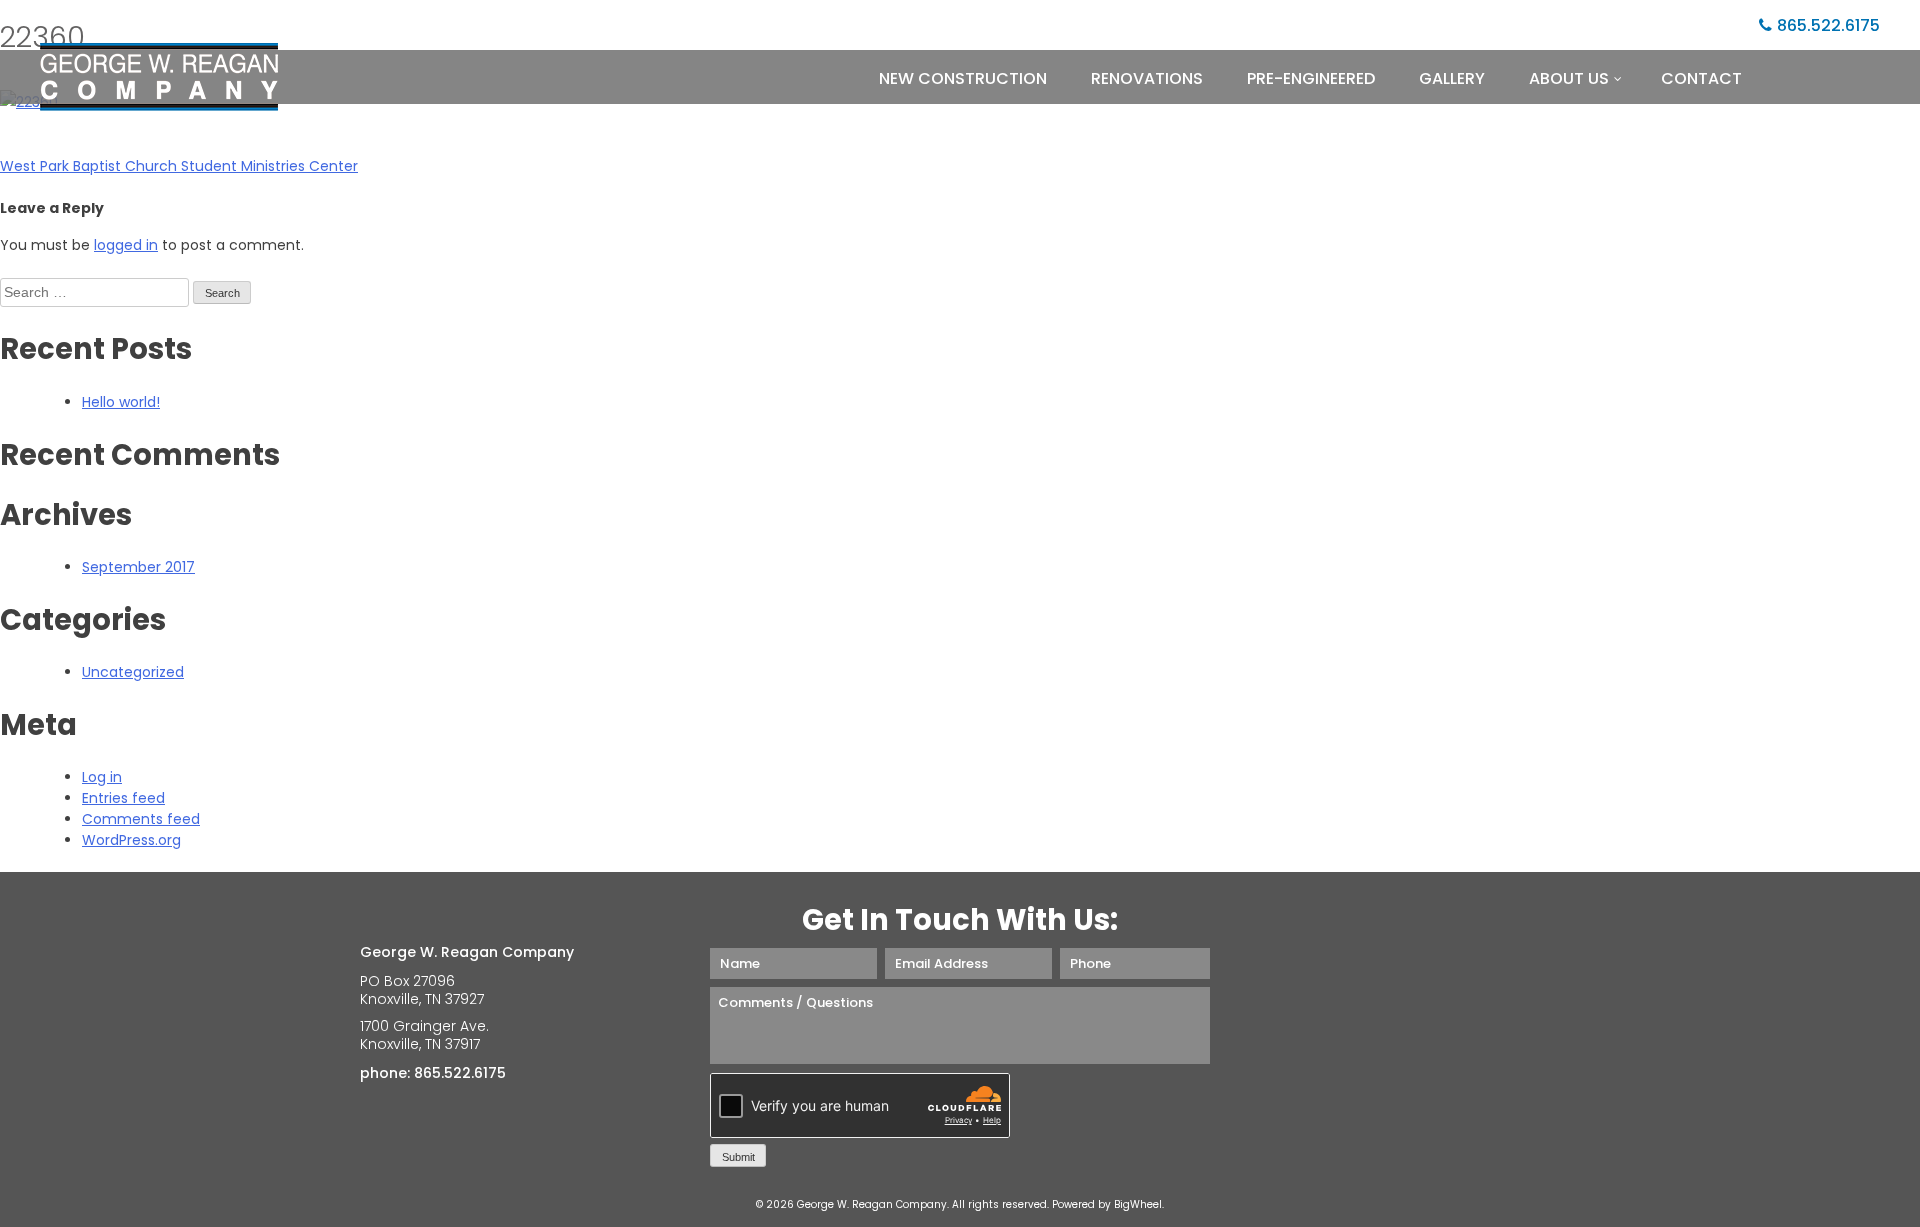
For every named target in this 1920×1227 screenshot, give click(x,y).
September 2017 (138, 567)
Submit (738, 1157)
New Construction (963, 78)
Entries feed (123, 798)
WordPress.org (131, 840)
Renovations (1147, 78)
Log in (102, 777)
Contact (1701, 78)
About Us (1569, 78)
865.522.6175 (1828, 25)
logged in (126, 245)
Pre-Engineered (1311, 78)
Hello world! (121, 402)
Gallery (1452, 78)
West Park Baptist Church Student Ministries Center (179, 166)
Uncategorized (133, 672)
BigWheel (1138, 1204)
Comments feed (141, 819)
